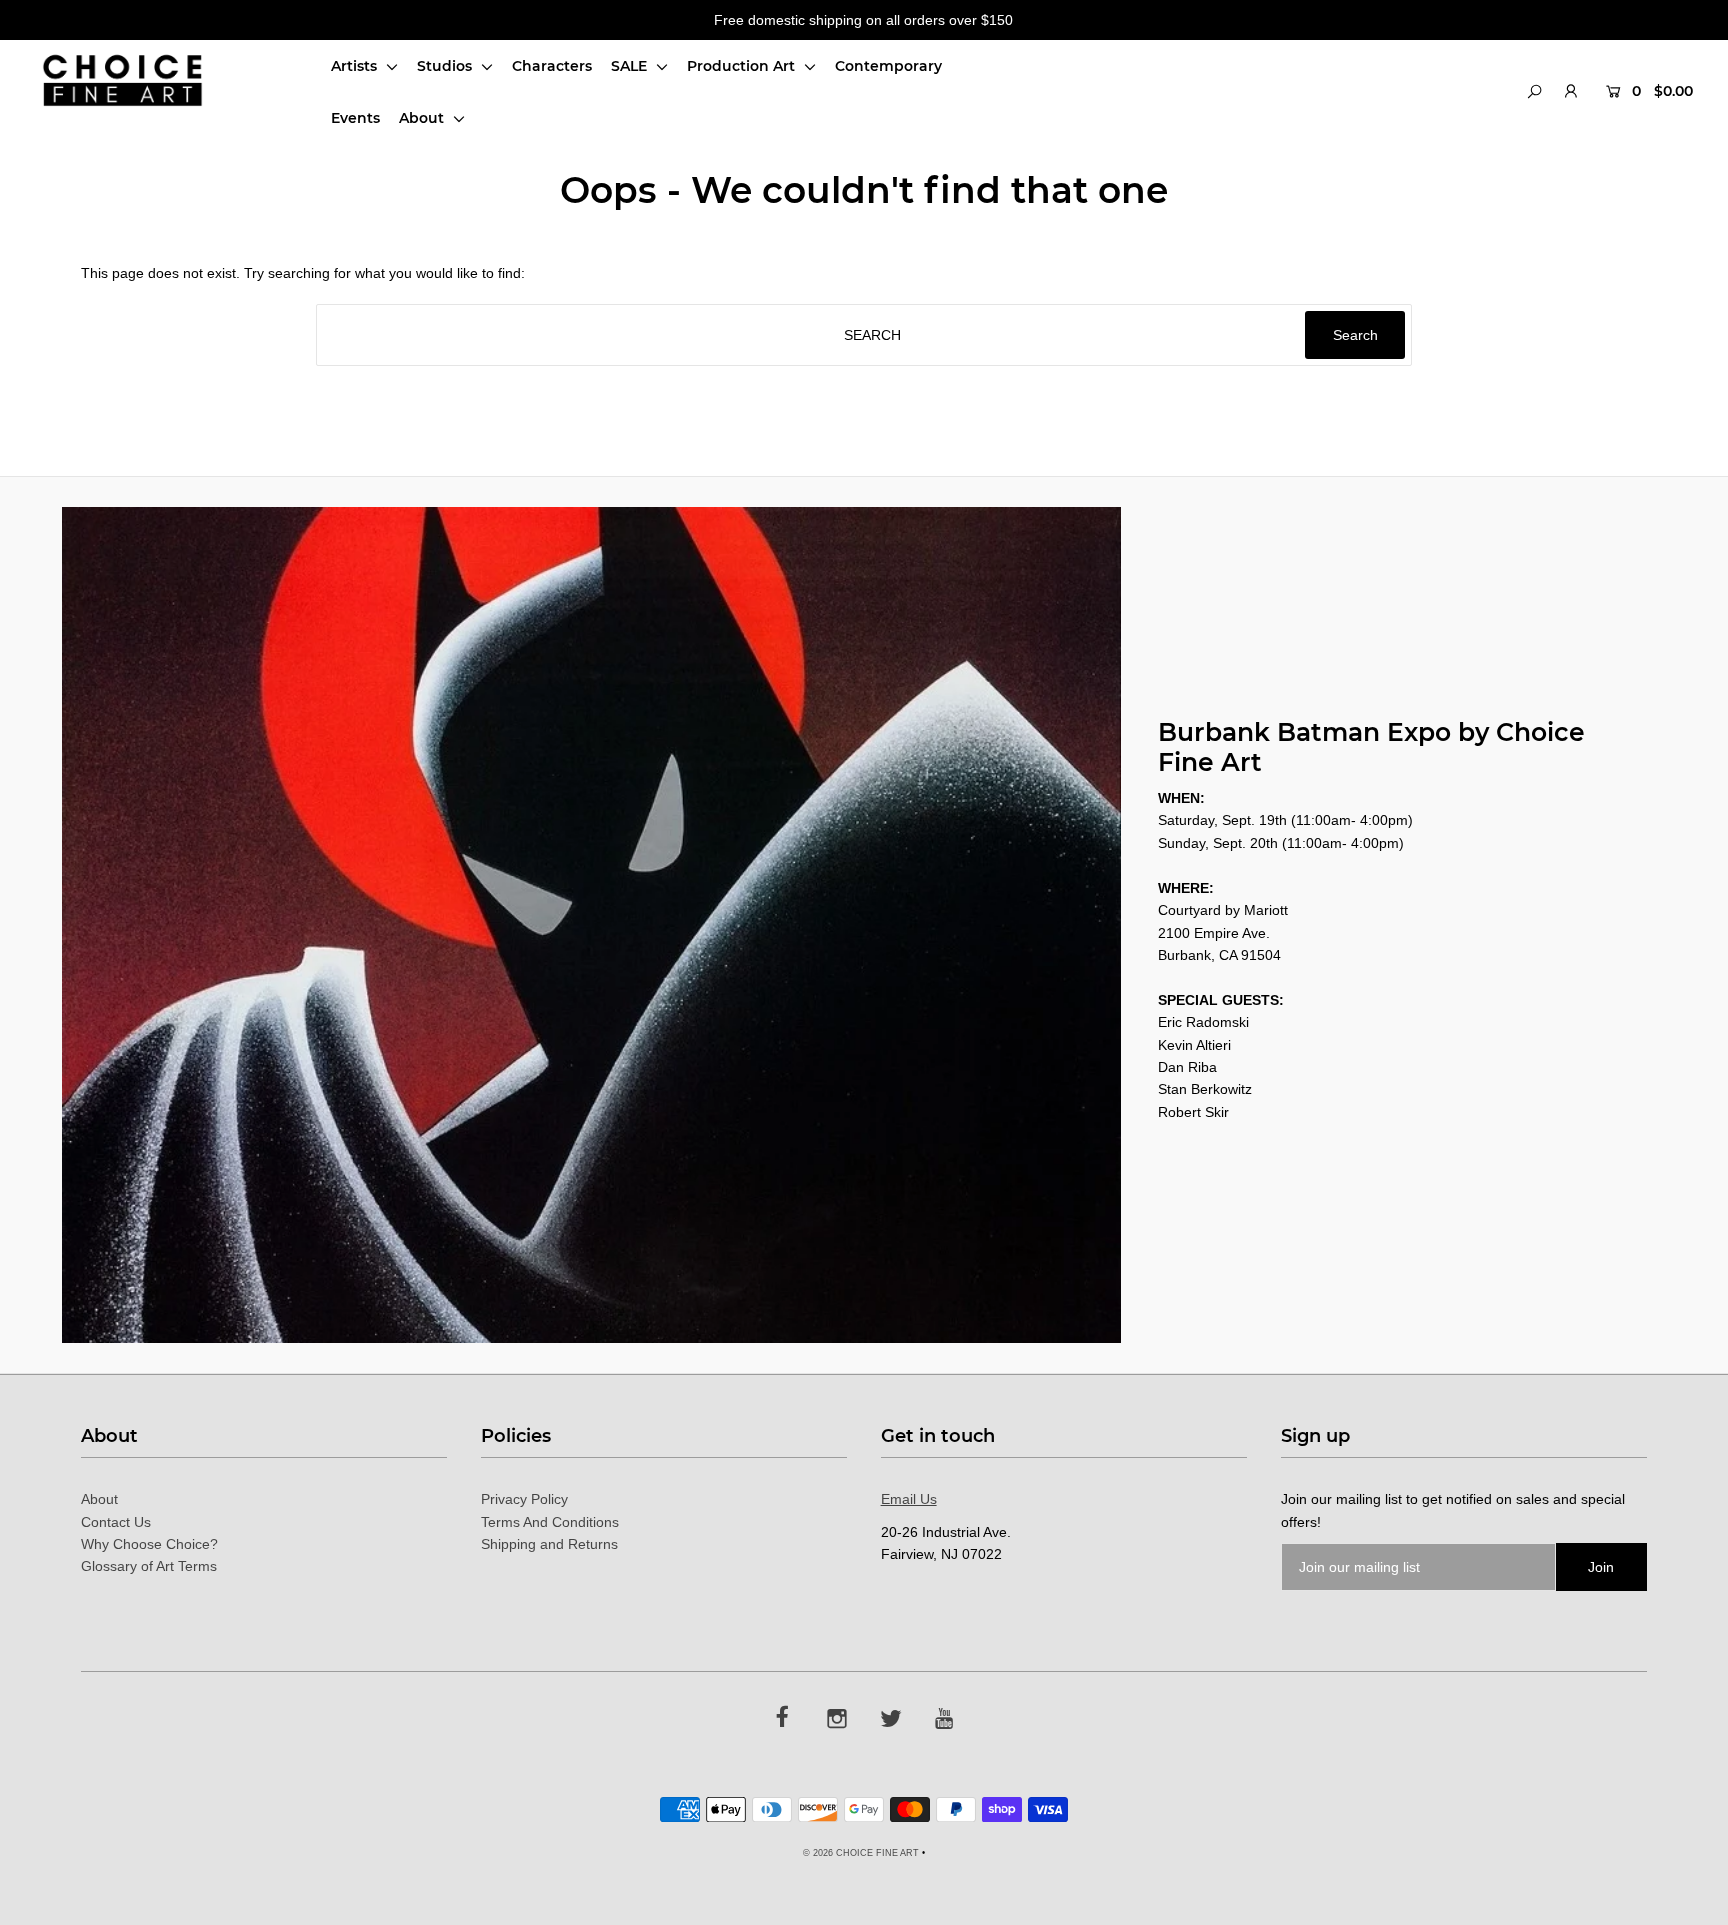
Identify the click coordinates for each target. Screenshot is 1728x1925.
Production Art (743, 66)
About (423, 118)
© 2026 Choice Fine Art (861, 1853)
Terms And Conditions (550, 1522)
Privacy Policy (524, 1499)
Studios (446, 66)
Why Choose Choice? (149, 1544)
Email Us (909, 1499)
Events (355, 118)
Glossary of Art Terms (149, 1566)
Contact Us (116, 1522)
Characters (552, 66)
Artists (356, 66)
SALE (631, 66)
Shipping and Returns (549, 1544)
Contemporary (888, 66)
